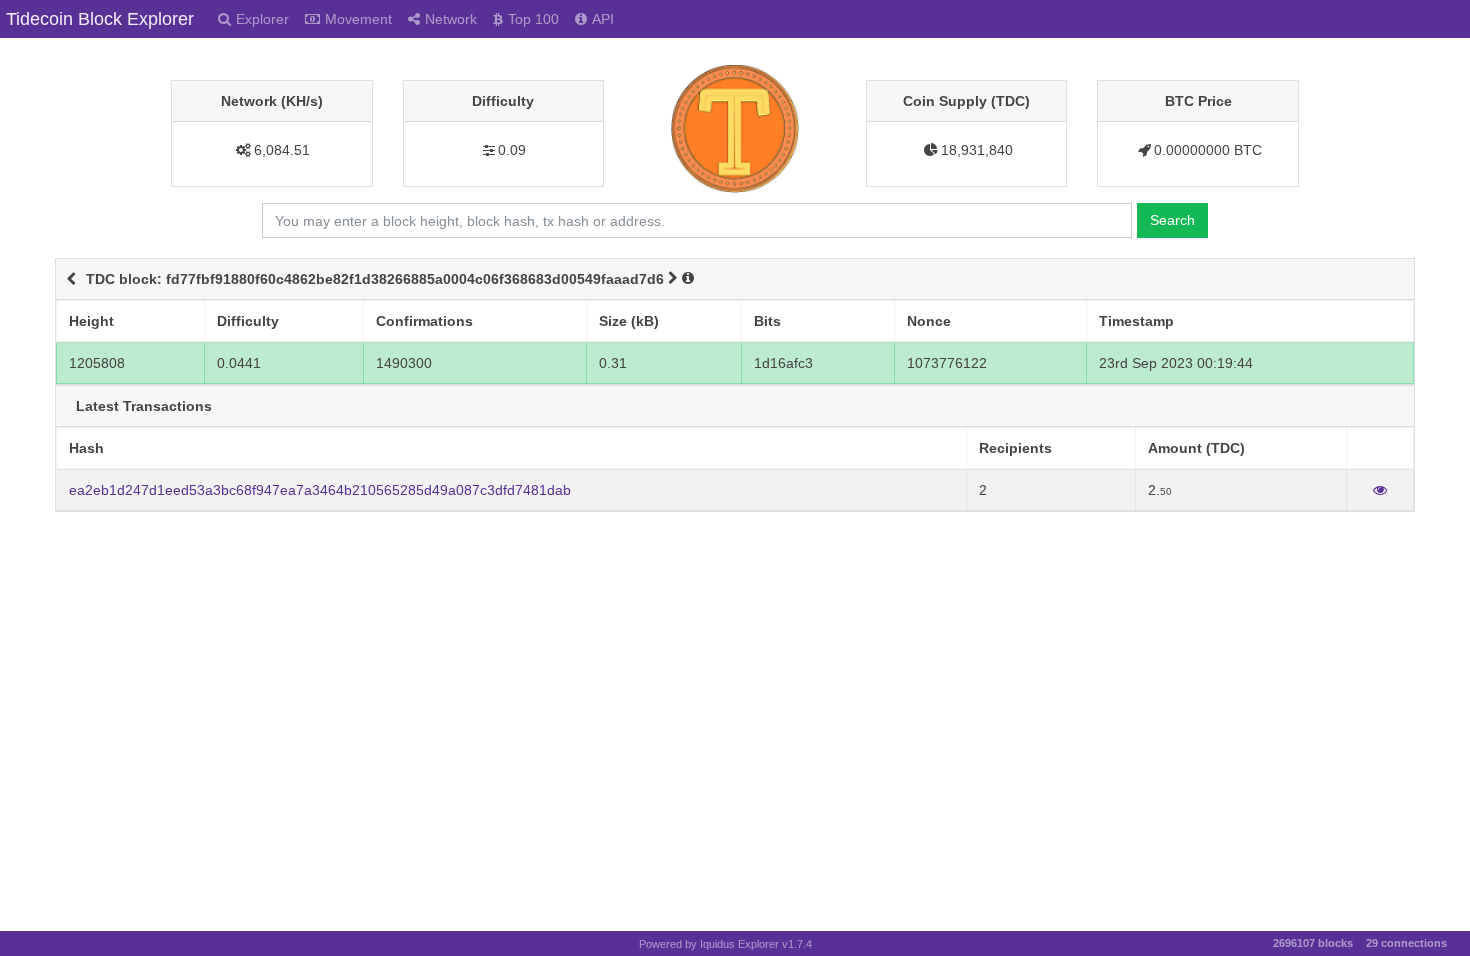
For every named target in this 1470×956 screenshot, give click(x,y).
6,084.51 (282, 150)
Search (1172, 220)
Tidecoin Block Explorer (100, 19)
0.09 (512, 150)
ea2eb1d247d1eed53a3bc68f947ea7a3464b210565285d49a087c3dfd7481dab (320, 490)
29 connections (1406, 943)
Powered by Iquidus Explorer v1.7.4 (725, 944)
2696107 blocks (1313, 943)
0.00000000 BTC (1208, 150)
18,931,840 (977, 150)
